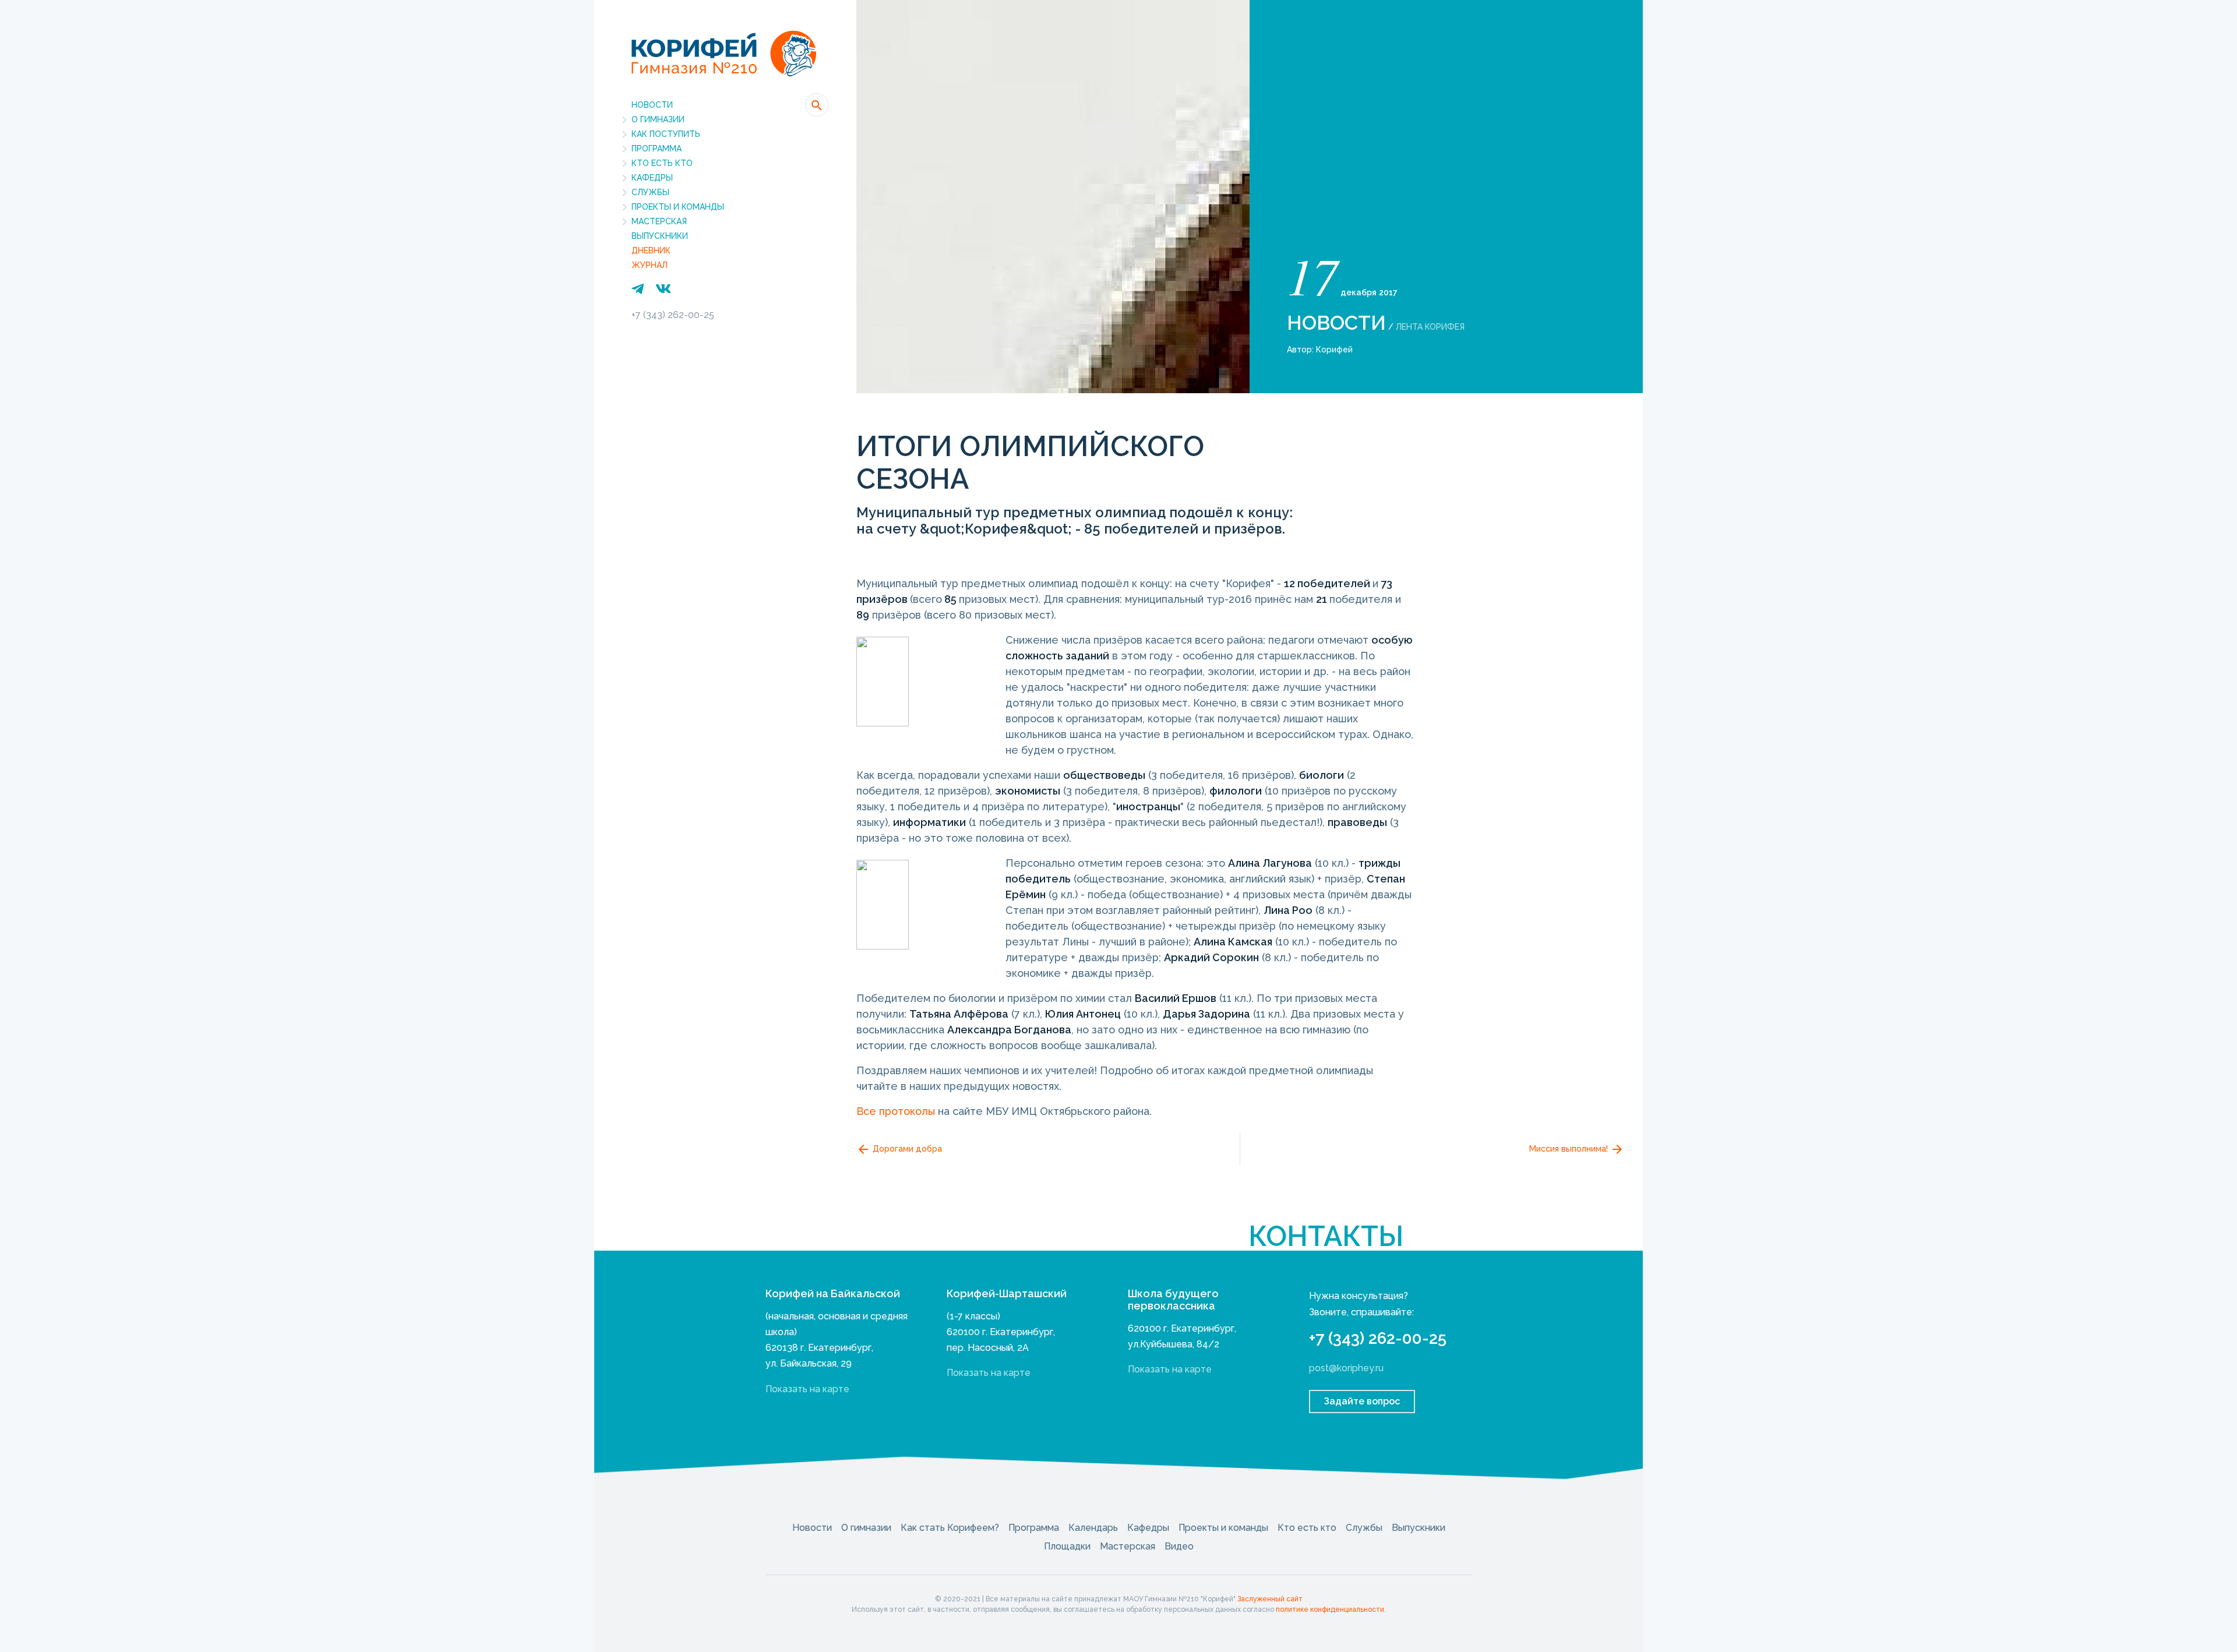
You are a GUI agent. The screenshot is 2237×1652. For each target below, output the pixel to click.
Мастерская (659, 221)
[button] (817, 105)
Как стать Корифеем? (950, 1528)
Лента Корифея (1430, 327)
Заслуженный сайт (1270, 1599)
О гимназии (658, 119)
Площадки (1067, 1546)
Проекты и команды (678, 207)
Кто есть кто (662, 163)
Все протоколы (896, 1111)
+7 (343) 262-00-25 (673, 315)
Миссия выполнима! (1570, 1149)
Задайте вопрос (1362, 1401)
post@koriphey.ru (1346, 1368)
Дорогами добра (906, 1149)
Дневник (651, 250)
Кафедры (652, 178)
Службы (650, 192)
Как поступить (666, 134)
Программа (657, 149)
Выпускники (660, 236)
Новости (652, 105)
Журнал (650, 265)
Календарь (1093, 1528)
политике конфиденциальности (1330, 1609)
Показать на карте (807, 1389)
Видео (1179, 1546)
